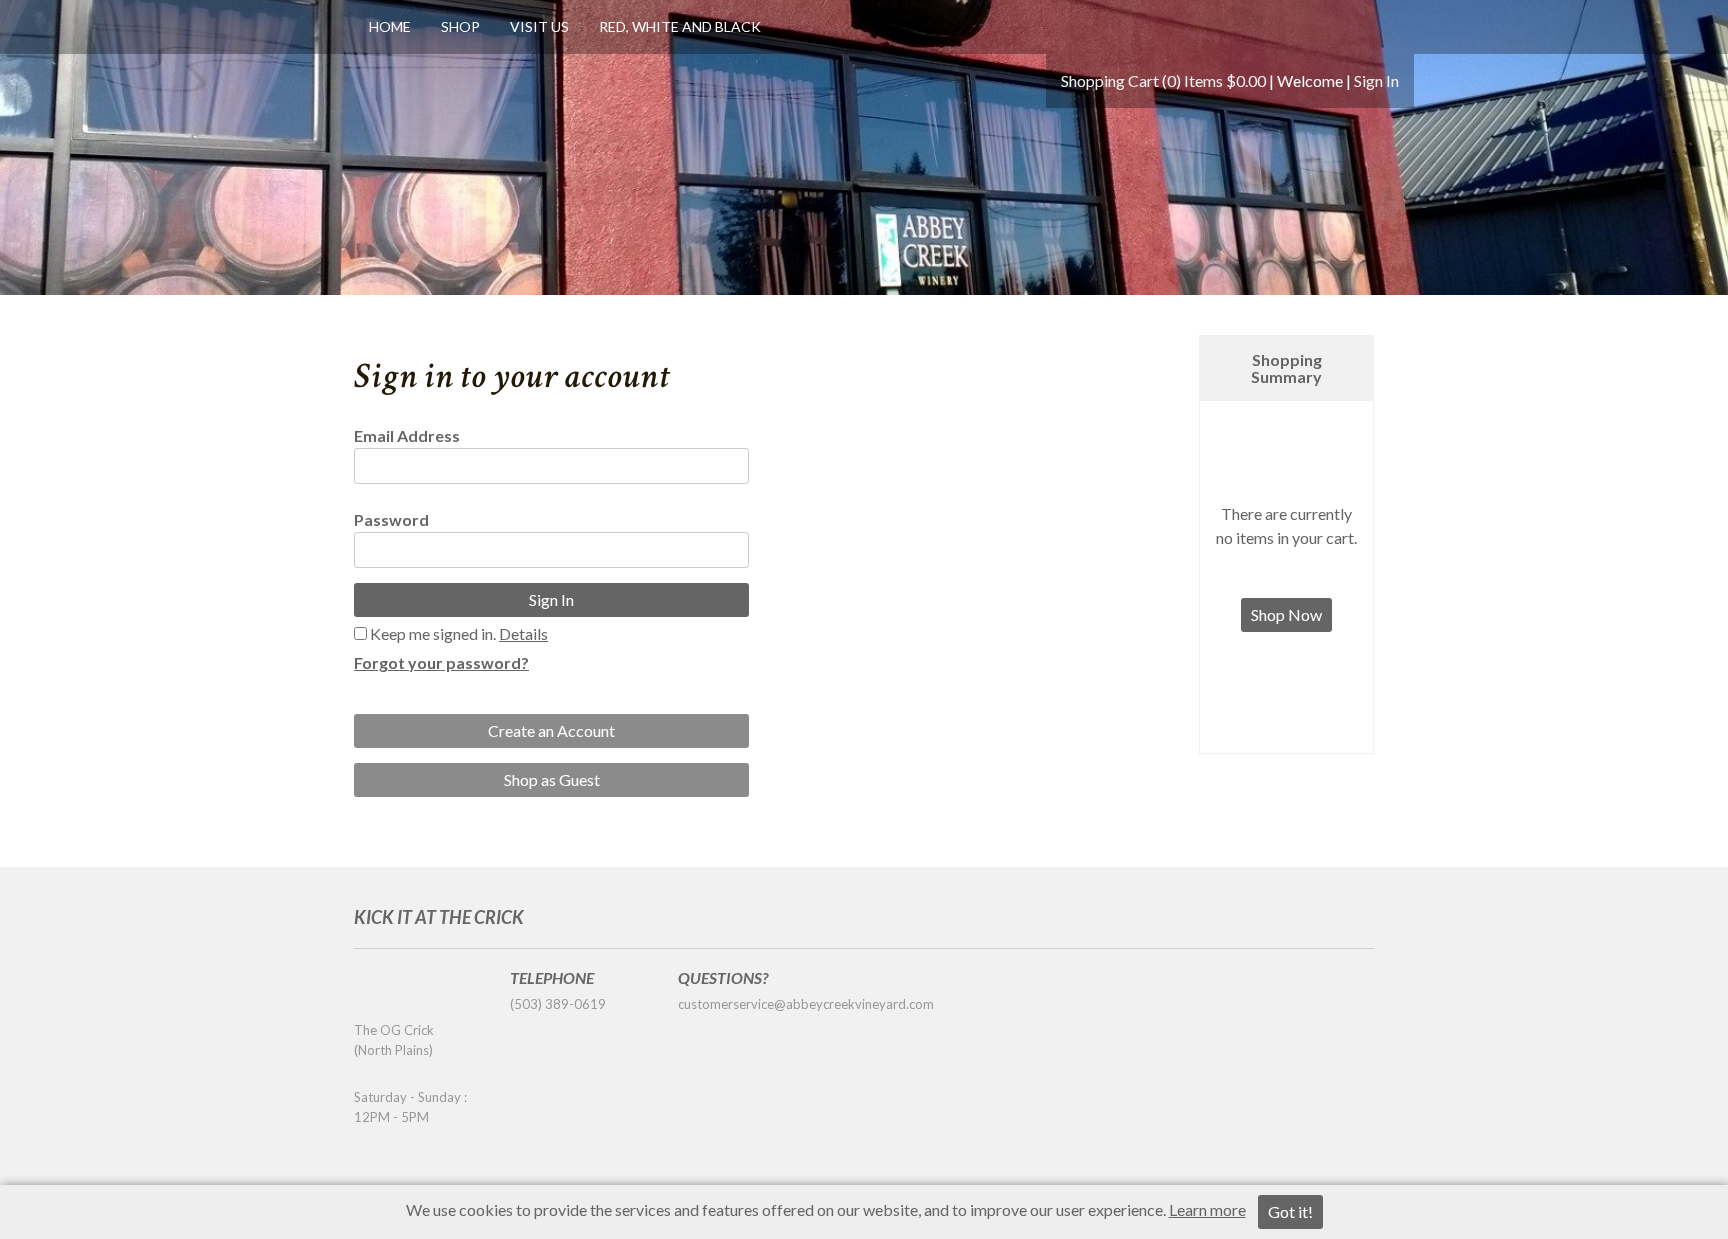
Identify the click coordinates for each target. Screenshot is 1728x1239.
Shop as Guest (552, 779)
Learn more (1207, 1209)
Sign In (1376, 80)
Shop (460, 26)
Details (523, 633)
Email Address (407, 435)
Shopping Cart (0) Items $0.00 (1163, 80)
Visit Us (539, 26)
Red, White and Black (680, 26)
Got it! (1290, 1211)
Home (390, 26)
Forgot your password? (441, 662)
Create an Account (551, 730)
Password (391, 519)
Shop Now (1286, 614)
